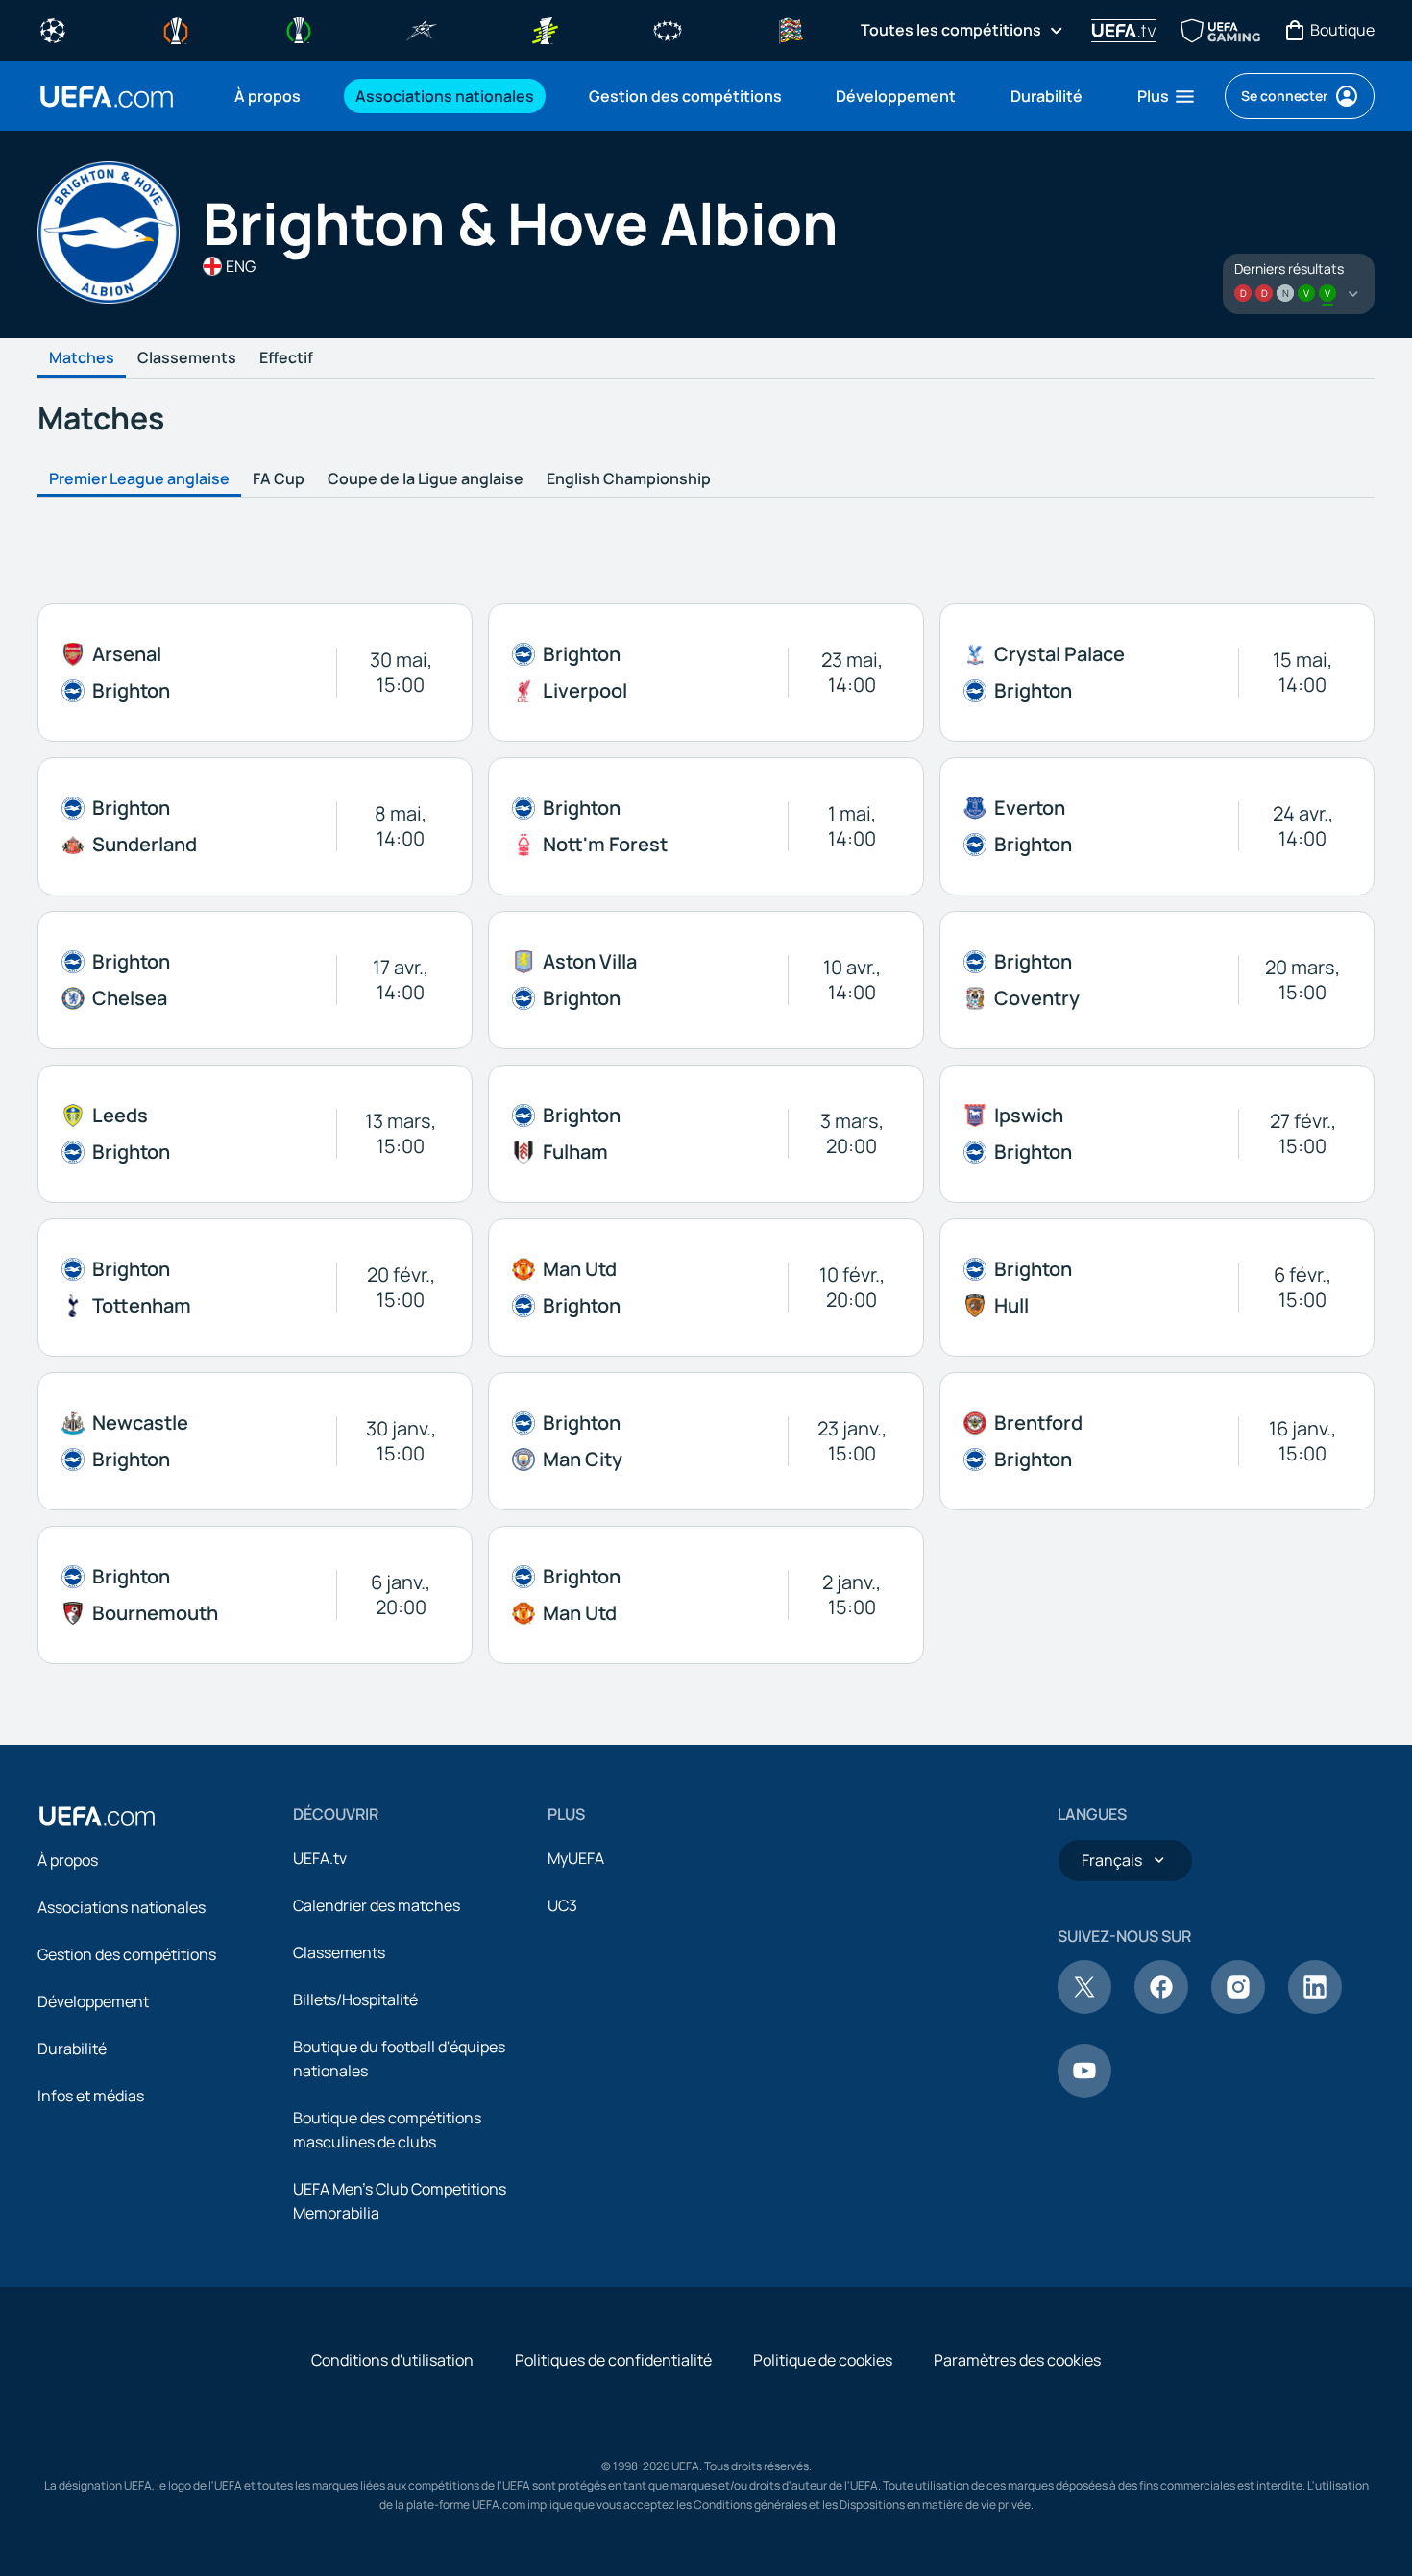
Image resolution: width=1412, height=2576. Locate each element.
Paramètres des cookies (1017, 2360)
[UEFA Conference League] (299, 29)
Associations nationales (122, 1907)
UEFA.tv (320, 1858)
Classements (187, 358)
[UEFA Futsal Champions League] (422, 29)
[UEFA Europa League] (176, 29)
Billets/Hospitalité (355, 1999)
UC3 (562, 1905)
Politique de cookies (823, 2360)
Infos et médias (91, 2096)
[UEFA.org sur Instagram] (1238, 2008)
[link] (268, 96)
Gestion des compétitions (127, 1954)
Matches (82, 358)
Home (107, 97)
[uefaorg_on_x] (1084, 2008)
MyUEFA (576, 1858)
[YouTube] (1084, 2092)
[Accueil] (97, 1816)
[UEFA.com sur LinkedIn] (1315, 2008)
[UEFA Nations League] (791, 29)
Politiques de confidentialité (613, 2360)
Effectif (286, 358)
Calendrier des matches (377, 1905)
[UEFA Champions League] (53, 29)
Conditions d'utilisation (392, 2360)
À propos (68, 1860)
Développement (93, 2001)
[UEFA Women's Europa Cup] (545, 29)
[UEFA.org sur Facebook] (1161, 2008)
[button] (1167, 96)
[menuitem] (271, 96)
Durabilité (72, 2049)
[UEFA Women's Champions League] (668, 29)
